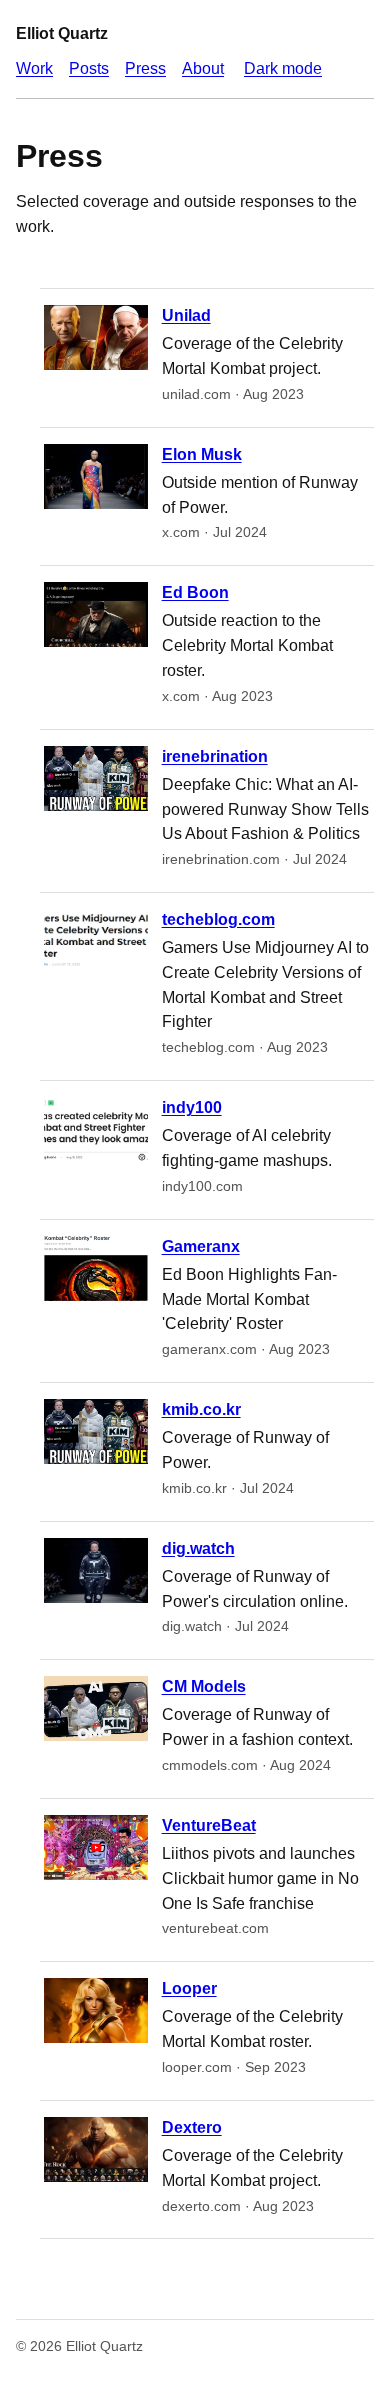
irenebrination (215, 756)
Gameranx (201, 1246)
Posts (89, 68)
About (203, 68)
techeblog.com (218, 919)
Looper (189, 1988)
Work (34, 68)
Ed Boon (195, 592)
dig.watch (198, 1548)
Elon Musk (202, 454)
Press (145, 68)
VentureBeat (209, 1825)
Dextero (192, 2127)
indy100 (192, 1107)
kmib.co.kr (201, 1409)
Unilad (186, 315)
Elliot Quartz (62, 33)
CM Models (204, 1686)
